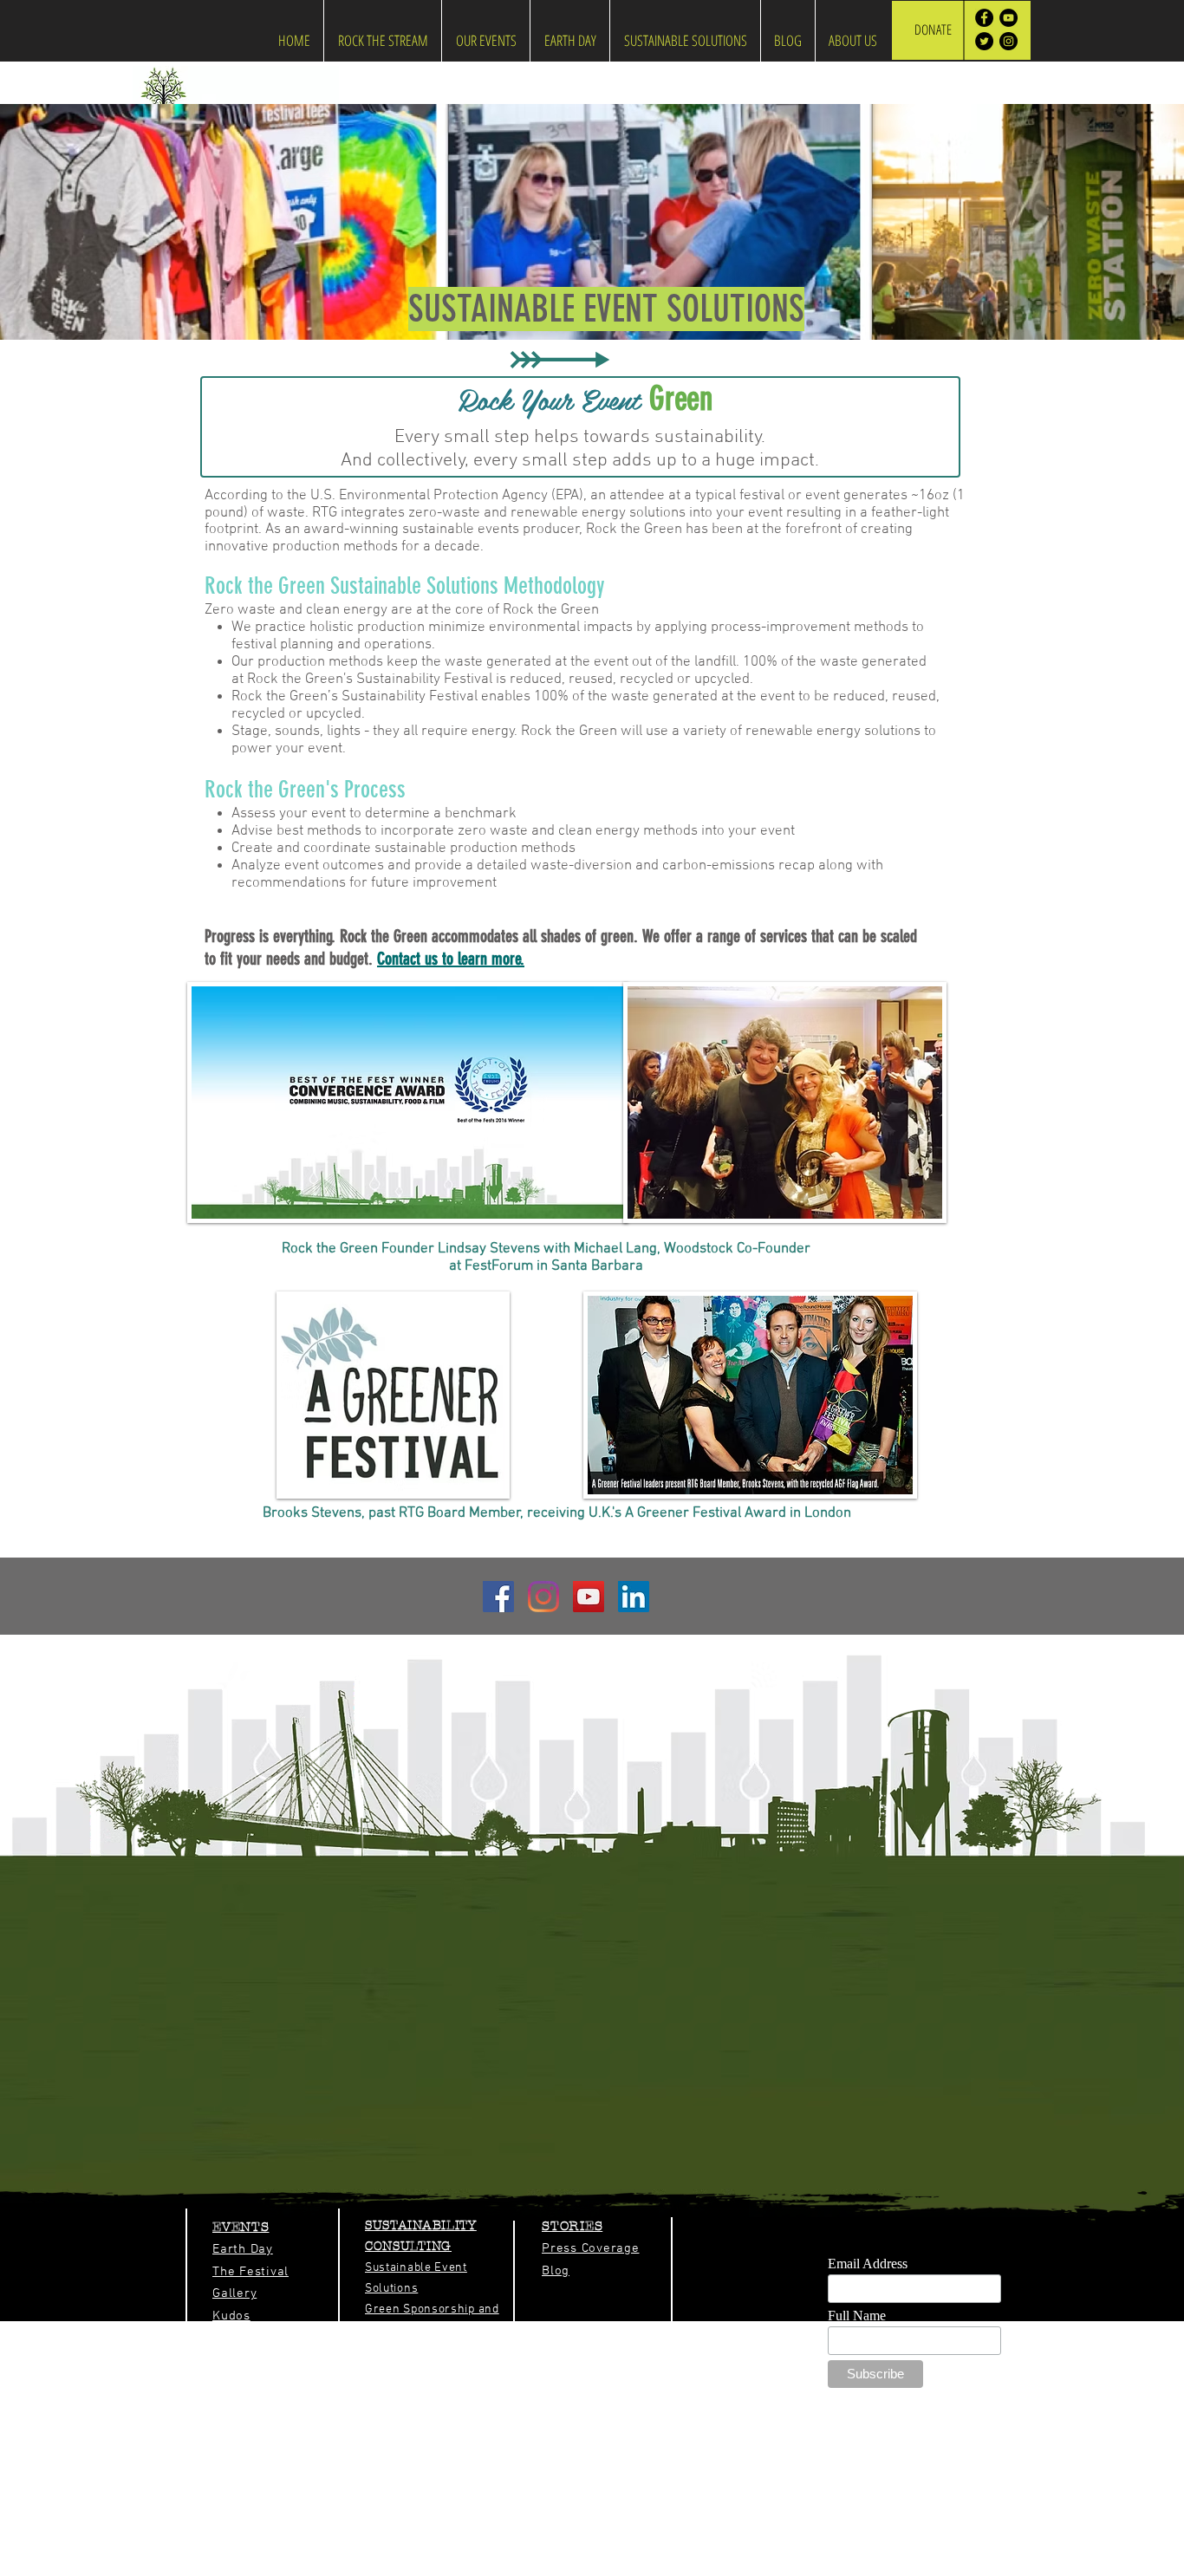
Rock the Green (816, 2569)
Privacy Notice (634, 2569)
